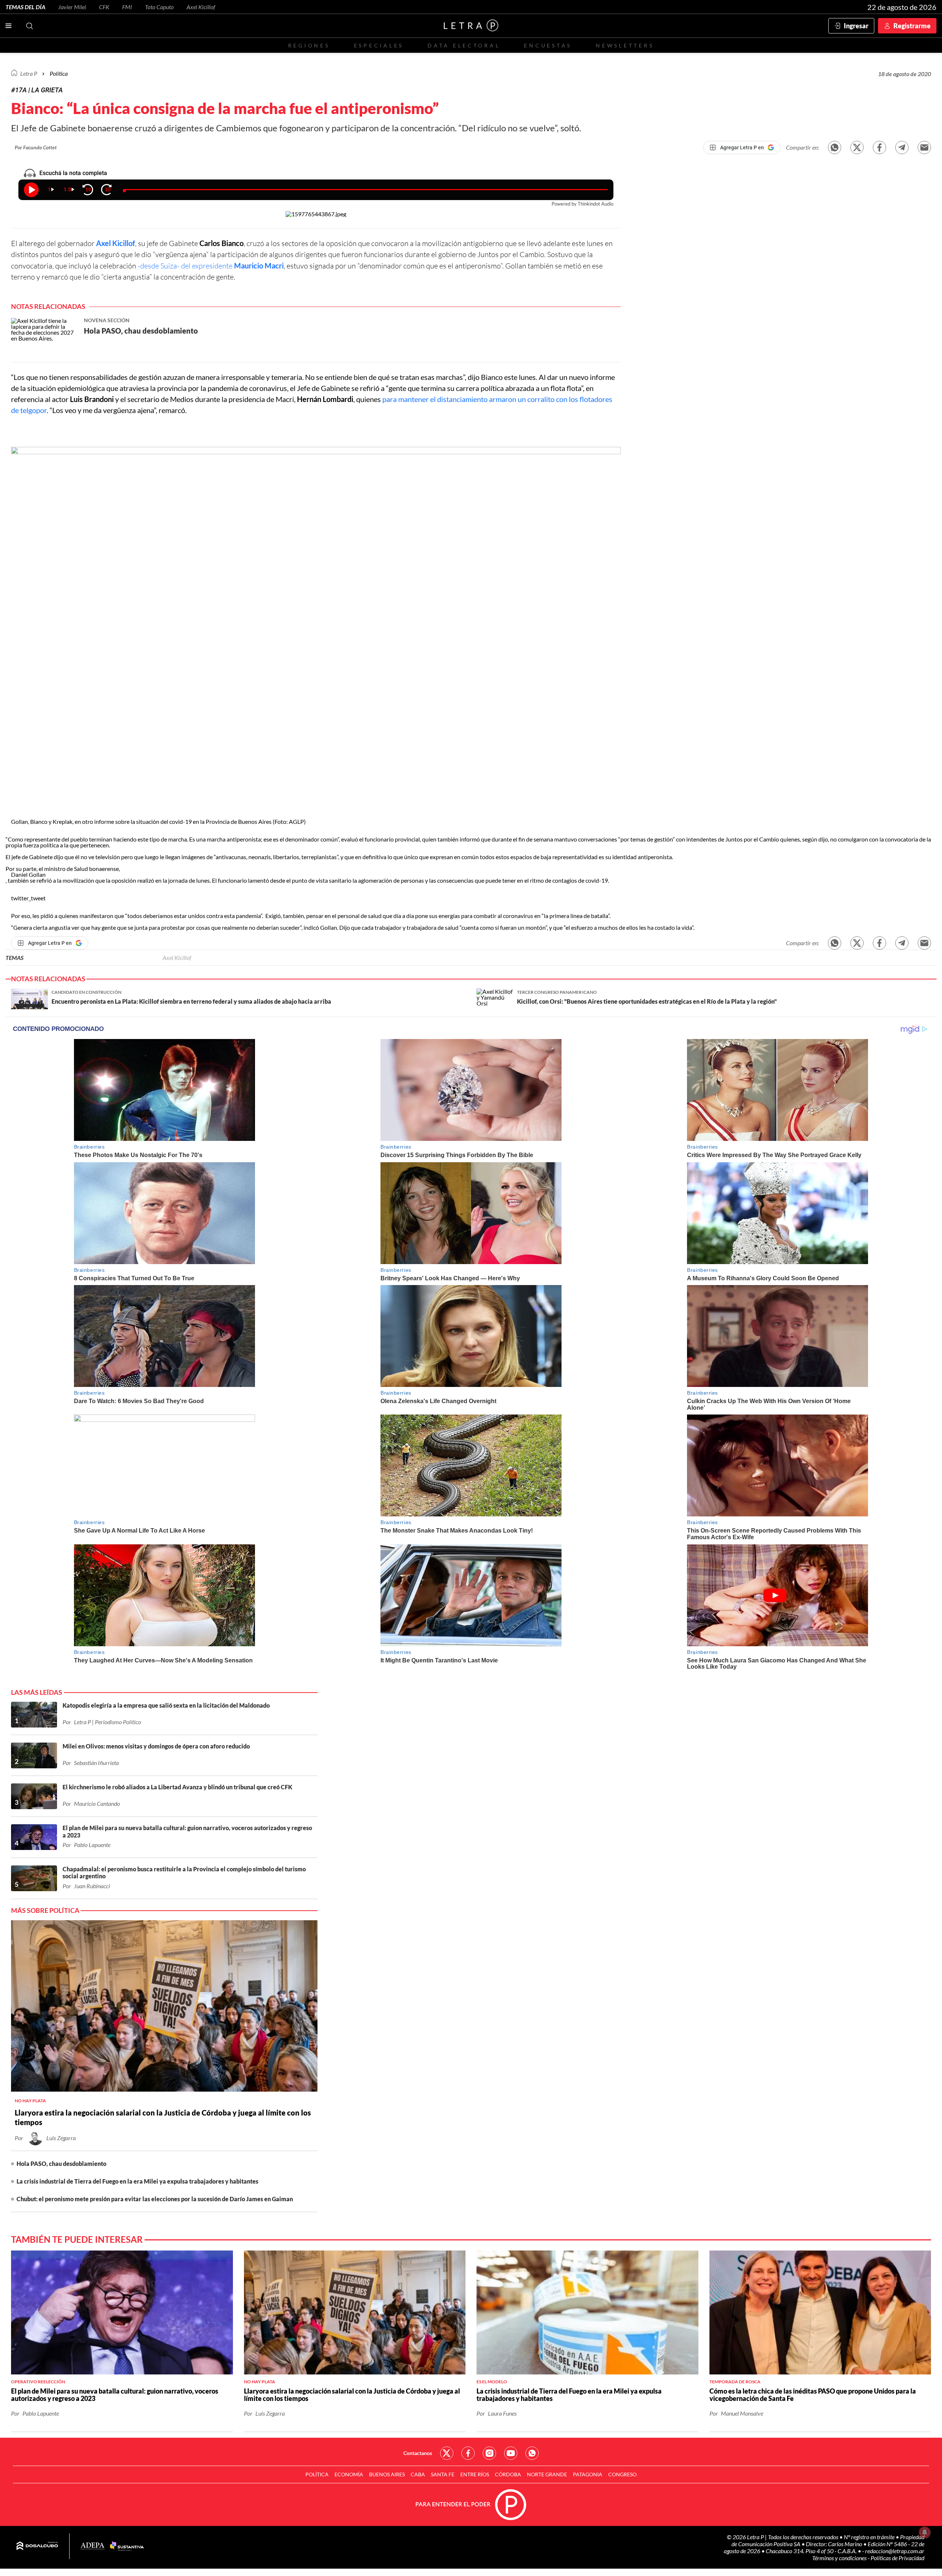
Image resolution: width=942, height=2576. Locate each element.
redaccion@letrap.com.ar (895, 2551)
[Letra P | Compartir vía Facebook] (879, 147)
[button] (316, 633)
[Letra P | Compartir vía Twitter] (857, 147)
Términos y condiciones (840, 2558)
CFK (104, 7)
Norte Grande (547, 2474)
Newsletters (625, 45)
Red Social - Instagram (489, 2453)
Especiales (379, 45)
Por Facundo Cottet (36, 147)
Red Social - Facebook (468, 2453)
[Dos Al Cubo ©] (37, 2546)
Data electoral (464, 45)
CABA (418, 2474)
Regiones (309, 45)
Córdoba (508, 2474)
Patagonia (588, 2474)
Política (59, 73)
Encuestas (548, 45)
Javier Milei (72, 7)
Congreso (622, 2474)
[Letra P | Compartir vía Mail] (924, 147)
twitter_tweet (28, 898)
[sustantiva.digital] (127, 2546)
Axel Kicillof (201, 7)
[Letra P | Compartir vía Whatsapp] (835, 147)
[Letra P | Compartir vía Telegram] (902, 147)
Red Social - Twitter (447, 2453)
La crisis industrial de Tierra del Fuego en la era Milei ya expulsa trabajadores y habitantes (137, 2181)
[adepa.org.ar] (93, 2546)
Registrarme (912, 26)
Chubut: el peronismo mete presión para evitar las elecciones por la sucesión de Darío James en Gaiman (155, 2199)
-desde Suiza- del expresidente (211, 266)
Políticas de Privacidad (897, 2558)
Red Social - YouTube (511, 2453)
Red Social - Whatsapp (532, 2453)
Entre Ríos (475, 2474)
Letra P (29, 73)
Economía (349, 2474)
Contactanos (418, 2453)
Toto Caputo (159, 7)
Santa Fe (443, 2474)
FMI (127, 7)
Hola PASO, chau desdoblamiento (61, 2164)
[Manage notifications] (925, 2532)
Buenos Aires (387, 2474)
